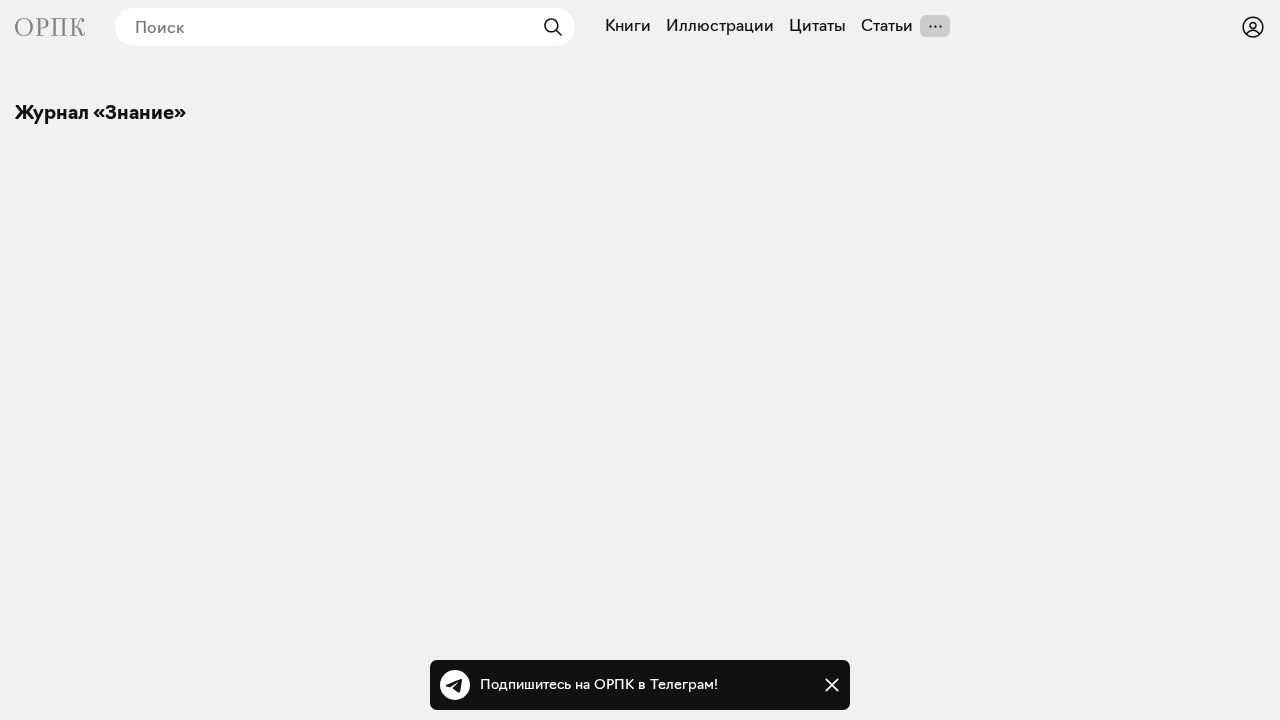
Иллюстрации (720, 26)
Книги (628, 26)
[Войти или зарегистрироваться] (1253, 27)
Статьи (887, 26)
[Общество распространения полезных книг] (50, 27)
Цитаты (817, 26)
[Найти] (548, 27)
